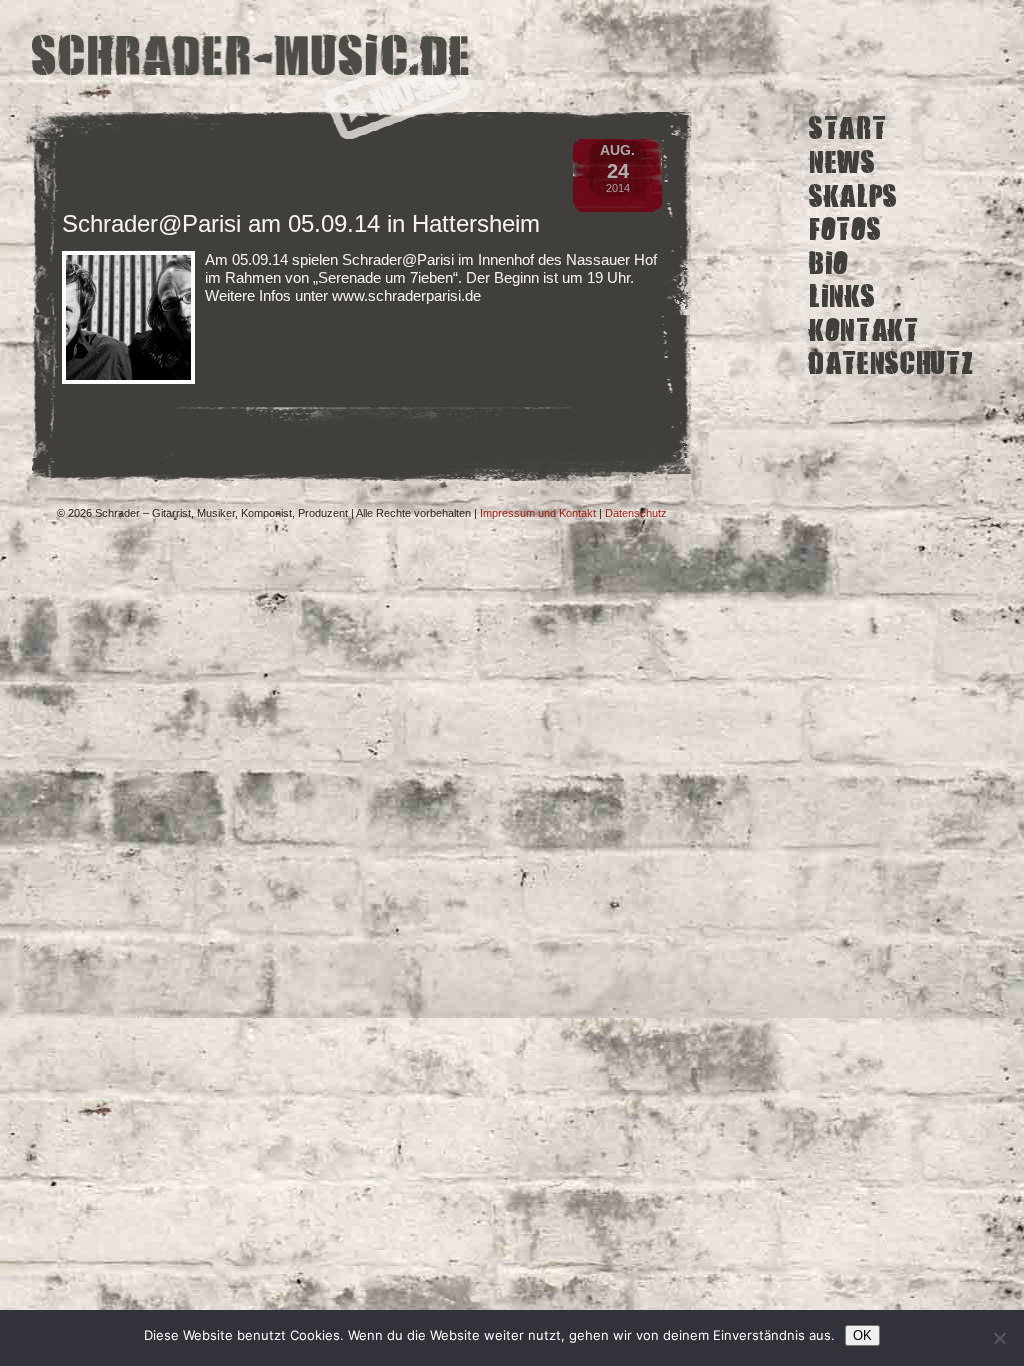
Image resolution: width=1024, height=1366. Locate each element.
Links (842, 296)
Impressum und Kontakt (538, 513)
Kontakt (864, 330)
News (842, 162)
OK (862, 1335)
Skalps (853, 195)
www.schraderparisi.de (406, 295)
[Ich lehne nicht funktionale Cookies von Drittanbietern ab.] (999, 1338)
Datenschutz (891, 363)
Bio (829, 262)
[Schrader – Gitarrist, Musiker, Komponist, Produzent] (251, 57)
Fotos (845, 229)
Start (847, 128)
